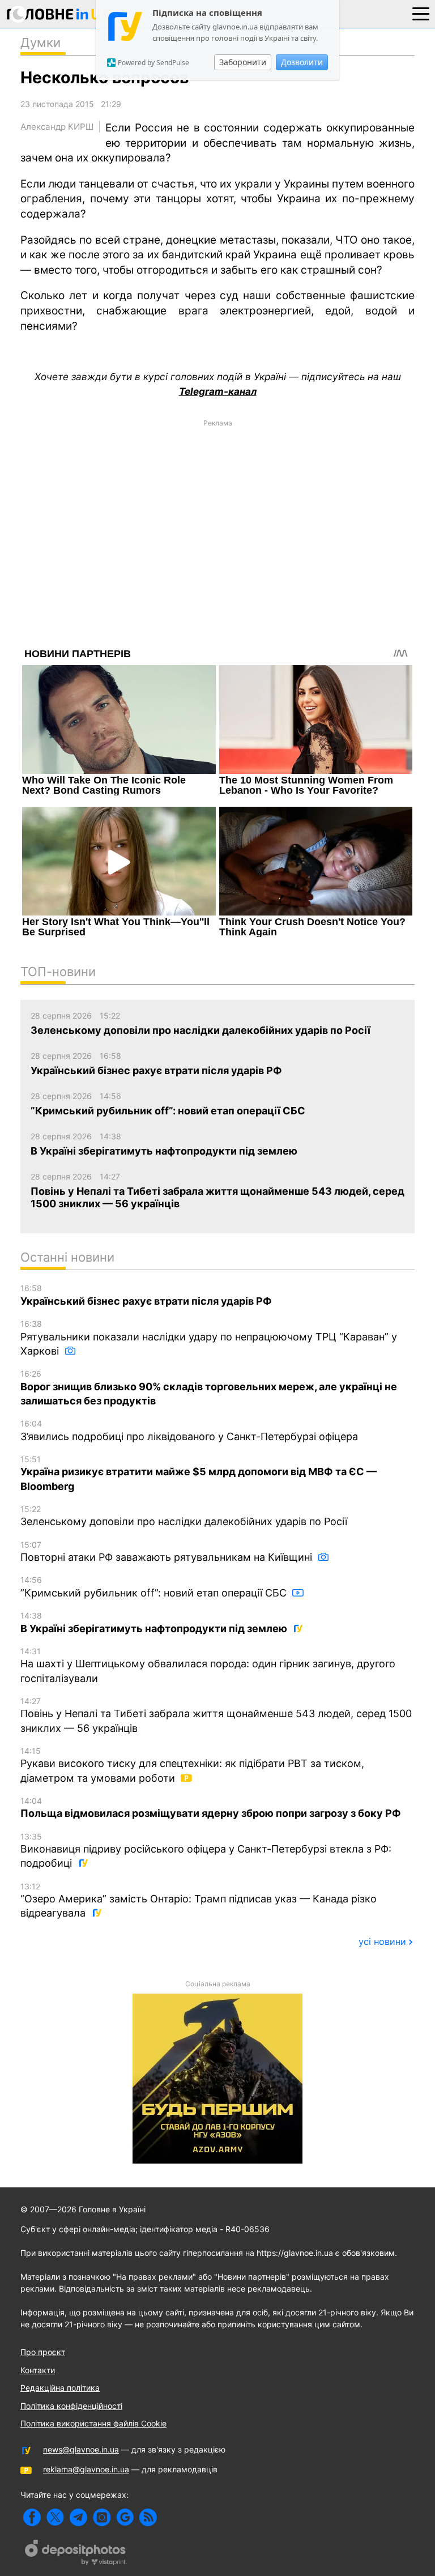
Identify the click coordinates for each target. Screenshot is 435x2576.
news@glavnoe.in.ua (81, 2449)
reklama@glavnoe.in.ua (86, 2469)
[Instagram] (102, 2517)
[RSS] (148, 2517)
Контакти (38, 2370)
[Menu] (421, 13)
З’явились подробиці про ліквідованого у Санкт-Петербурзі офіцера (189, 1430)
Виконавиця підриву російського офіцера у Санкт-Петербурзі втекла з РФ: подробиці (206, 1851)
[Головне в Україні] (59, 16)
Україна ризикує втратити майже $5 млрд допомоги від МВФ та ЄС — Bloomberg (199, 1473)
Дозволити (302, 62)
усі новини (382, 1941)
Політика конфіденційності (71, 2406)
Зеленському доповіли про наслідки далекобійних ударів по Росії (184, 1516)
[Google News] (125, 2517)
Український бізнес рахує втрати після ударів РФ (146, 1295)
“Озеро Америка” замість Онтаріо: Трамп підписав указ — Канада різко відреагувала (199, 1900)
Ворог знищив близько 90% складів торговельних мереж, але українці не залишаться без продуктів (209, 1388)
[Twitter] (55, 2517)
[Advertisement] (217, 512)
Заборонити (243, 62)
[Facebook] (32, 2517)
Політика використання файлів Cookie (93, 2423)
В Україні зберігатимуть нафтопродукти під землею (155, 1623)
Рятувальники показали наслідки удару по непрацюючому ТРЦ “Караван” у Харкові (209, 1338)
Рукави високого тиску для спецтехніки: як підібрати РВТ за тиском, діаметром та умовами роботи (192, 1765)
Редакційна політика (60, 2388)
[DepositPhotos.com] (76, 2554)
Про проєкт (43, 2352)
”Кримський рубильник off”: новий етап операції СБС (155, 1587)
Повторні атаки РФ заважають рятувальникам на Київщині (168, 1552)
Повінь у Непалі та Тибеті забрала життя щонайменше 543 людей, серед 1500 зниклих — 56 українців (216, 1715)
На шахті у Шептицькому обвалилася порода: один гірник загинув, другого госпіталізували (208, 1665)
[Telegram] (78, 2517)
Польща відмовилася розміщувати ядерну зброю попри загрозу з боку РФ (211, 1808)
